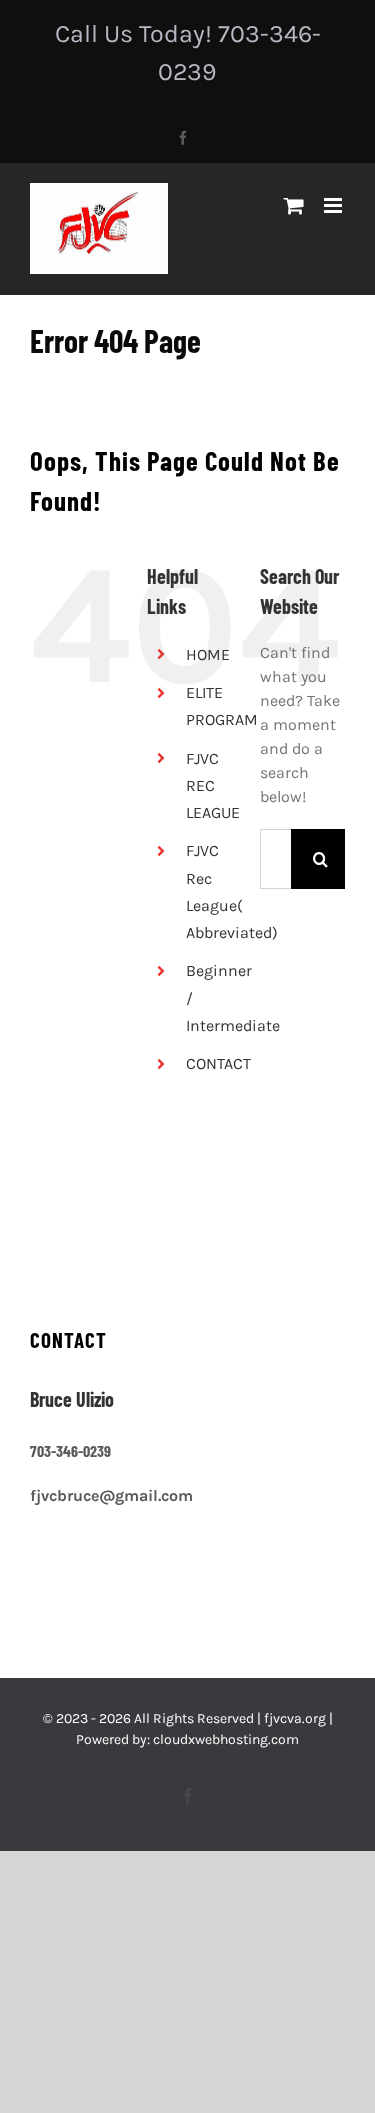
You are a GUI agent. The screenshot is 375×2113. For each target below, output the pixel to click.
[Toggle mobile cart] (294, 205)
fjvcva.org (295, 1718)
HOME (208, 654)
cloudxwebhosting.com (226, 1739)
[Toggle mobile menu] (334, 205)
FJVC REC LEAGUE (213, 785)
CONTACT (218, 1063)
